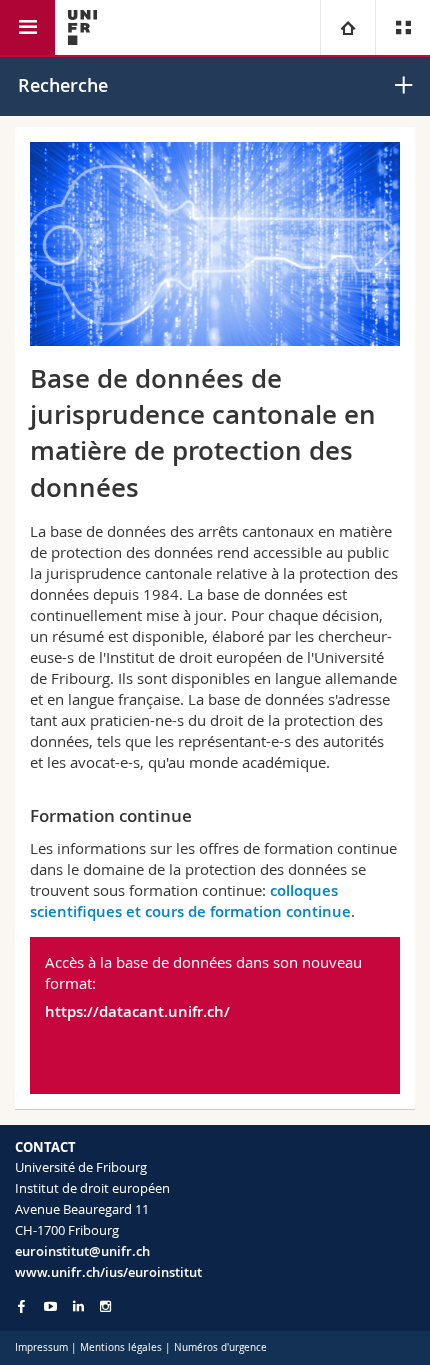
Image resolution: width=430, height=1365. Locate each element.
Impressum (41, 1347)
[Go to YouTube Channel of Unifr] (50, 1306)
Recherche (63, 85)
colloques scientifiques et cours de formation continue (190, 901)
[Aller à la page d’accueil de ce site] (82, 27)
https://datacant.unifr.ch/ (137, 1011)
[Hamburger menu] (27, 27)
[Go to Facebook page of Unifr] (21, 1306)
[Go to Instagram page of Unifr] (105, 1306)
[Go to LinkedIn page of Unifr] (78, 1306)
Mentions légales (121, 1347)
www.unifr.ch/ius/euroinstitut (108, 1272)
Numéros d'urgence (220, 1347)
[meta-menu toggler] (402, 27)
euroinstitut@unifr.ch (82, 1251)
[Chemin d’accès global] (347, 27)
